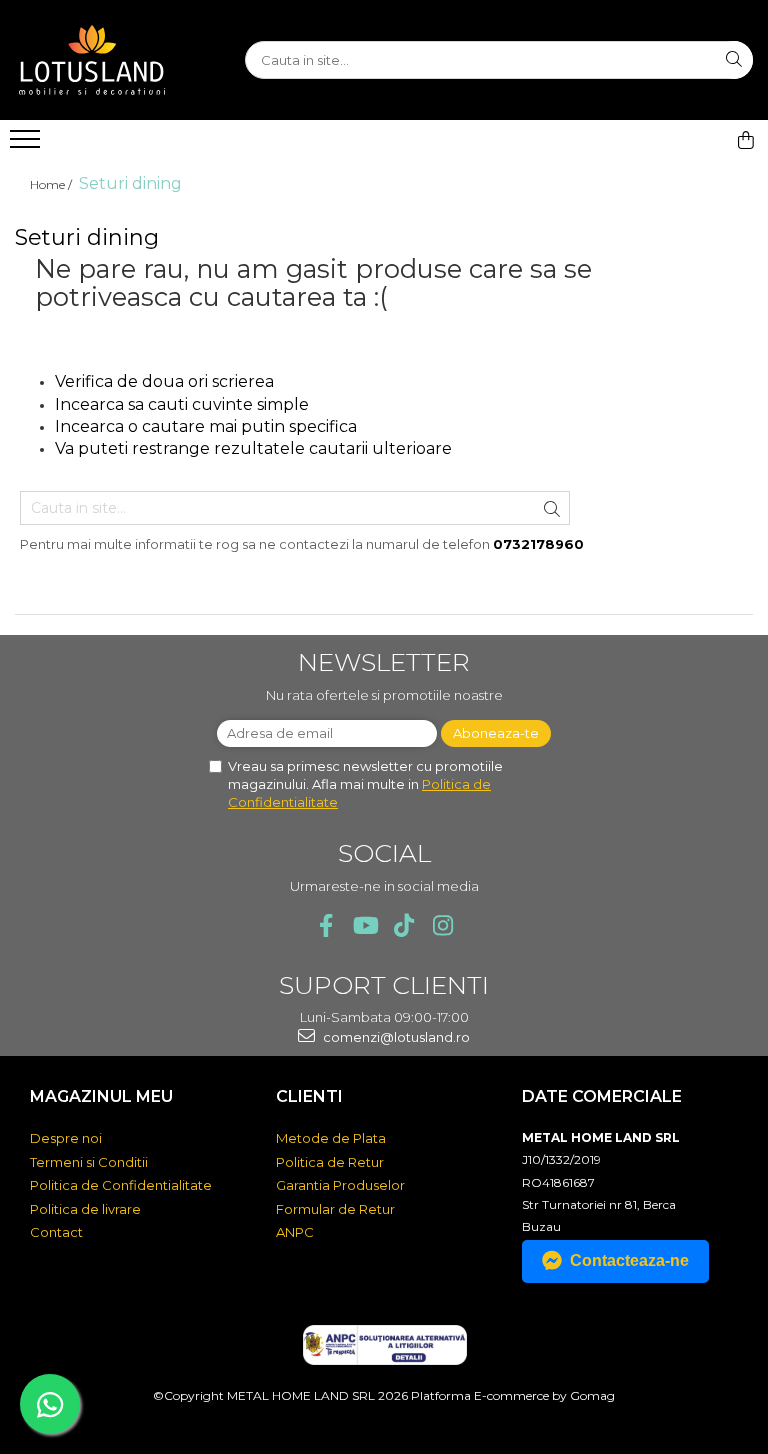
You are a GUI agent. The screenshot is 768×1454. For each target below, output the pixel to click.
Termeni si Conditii (89, 1162)
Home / (52, 184)
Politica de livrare (85, 1209)
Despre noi (66, 1138)
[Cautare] (734, 60)
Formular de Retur (335, 1209)
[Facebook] (325, 925)
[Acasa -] (115, 60)
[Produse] (27, 145)
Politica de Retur (330, 1162)
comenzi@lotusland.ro (395, 1037)
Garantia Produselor (340, 1185)
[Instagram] (442, 925)
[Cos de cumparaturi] (746, 140)
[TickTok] (403, 925)
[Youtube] (364, 925)
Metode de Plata (331, 1138)
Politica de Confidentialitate (121, 1185)
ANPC (295, 1232)
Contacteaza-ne (629, 1260)
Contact (56, 1232)
